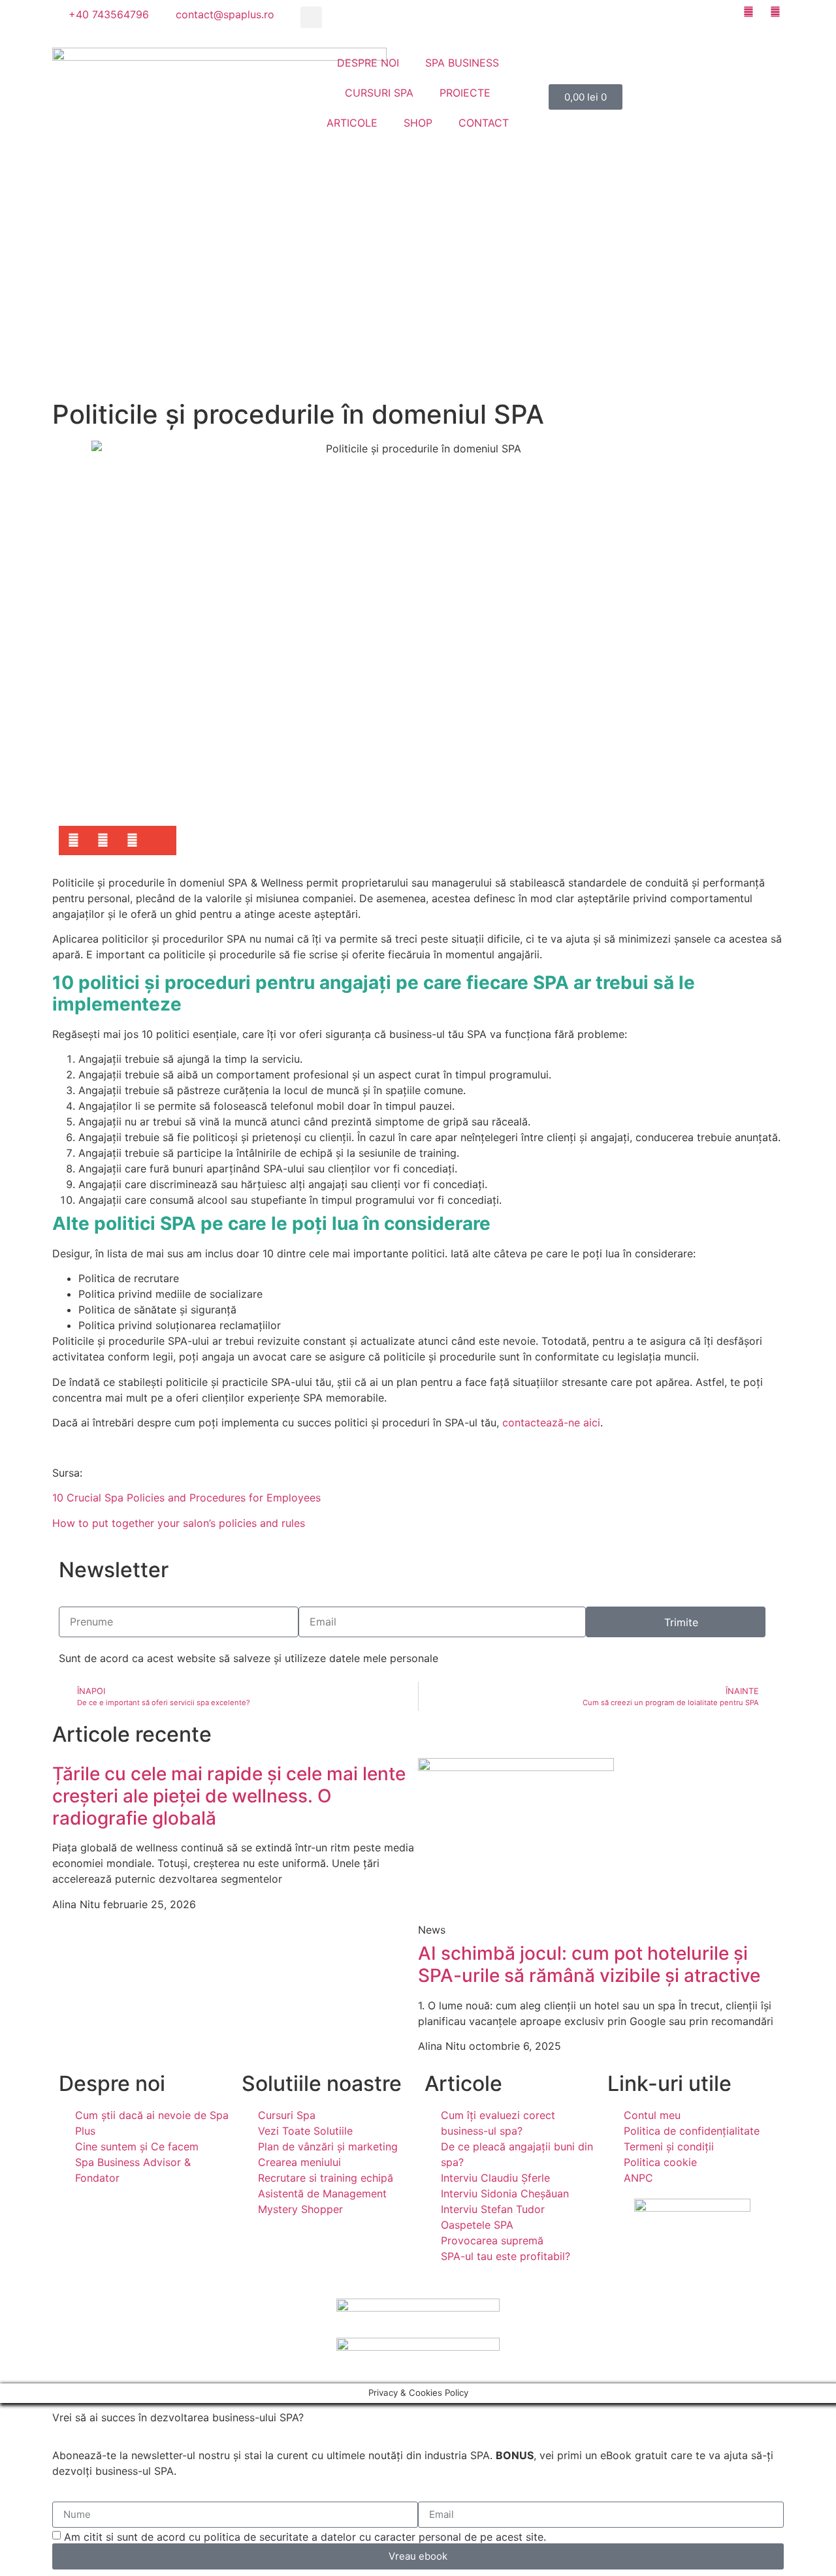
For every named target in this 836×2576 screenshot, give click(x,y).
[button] (311, 17)
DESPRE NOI (368, 63)
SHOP (418, 123)
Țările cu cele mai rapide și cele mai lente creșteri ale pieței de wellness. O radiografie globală (229, 1796)
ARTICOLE (352, 123)
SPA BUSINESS (462, 63)
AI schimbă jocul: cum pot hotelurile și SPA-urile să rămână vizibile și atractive (589, 1964)
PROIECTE (465, 93)
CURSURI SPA (379, 93)
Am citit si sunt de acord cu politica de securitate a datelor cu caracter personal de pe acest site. (305, 2536)
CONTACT (484, 123)
